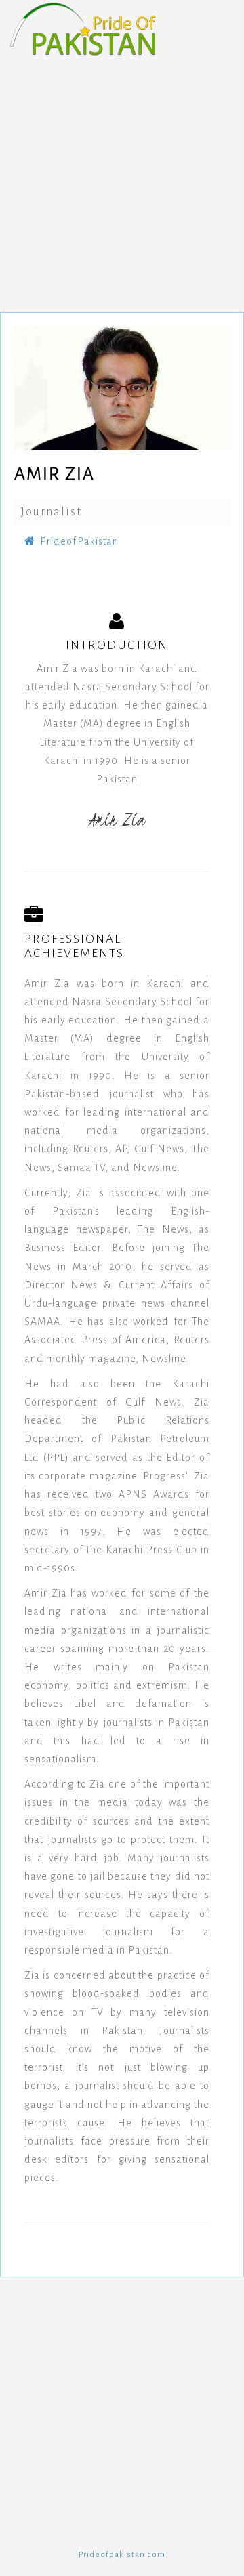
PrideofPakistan (79, 541)
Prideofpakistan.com (122, 2555)
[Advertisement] (122, 177)
